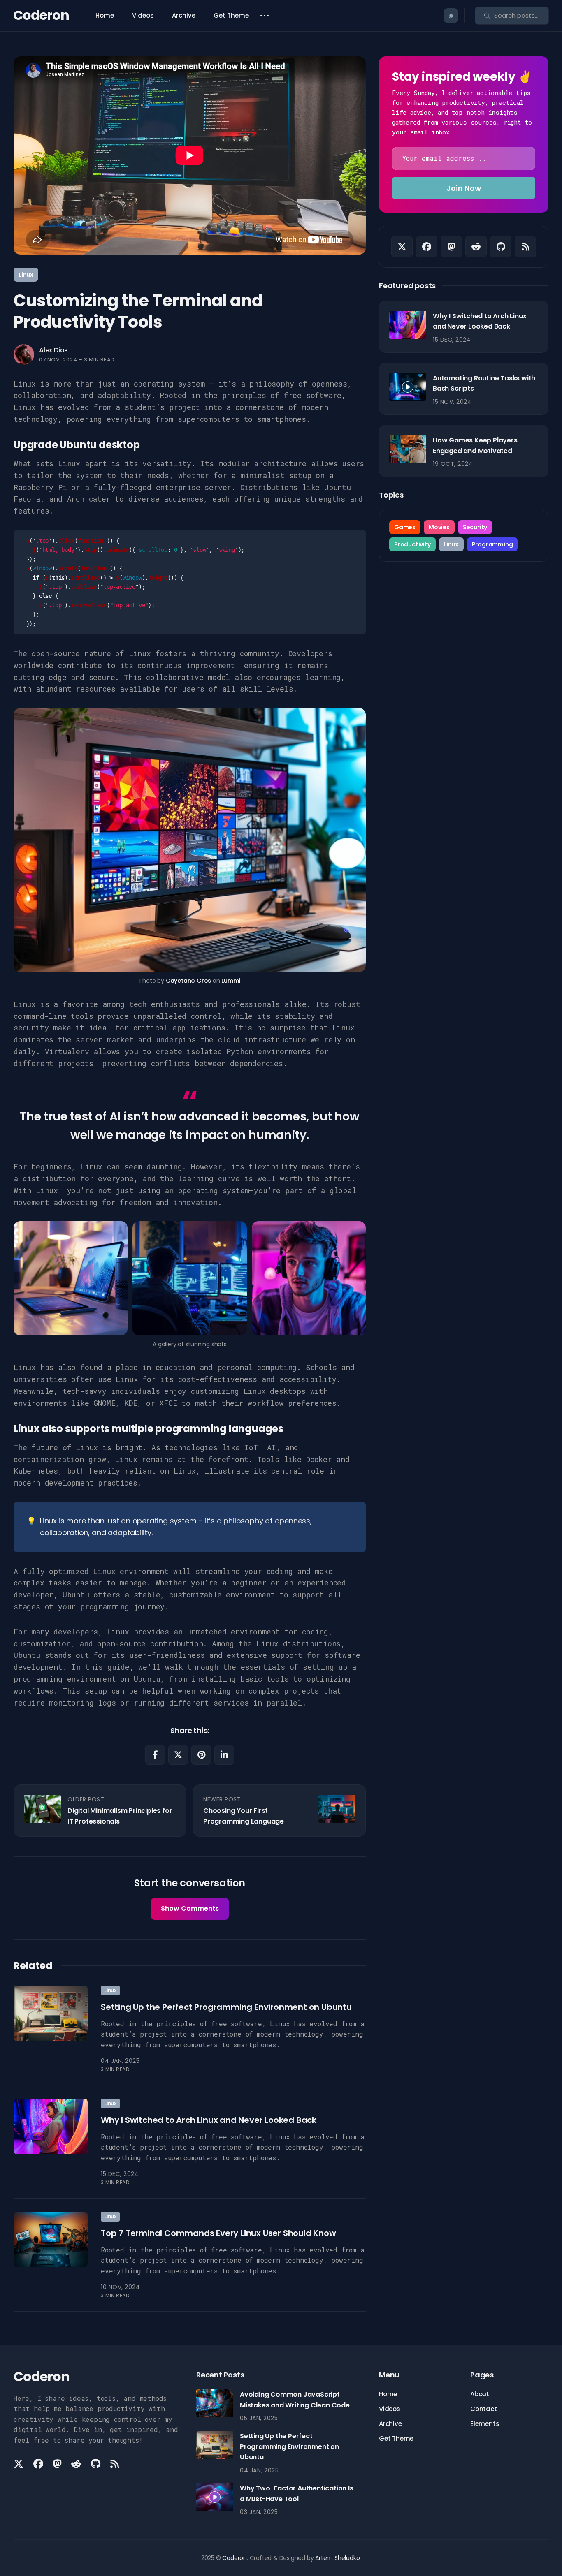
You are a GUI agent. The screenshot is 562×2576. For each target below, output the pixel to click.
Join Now (464, 188)
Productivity (412, 544)
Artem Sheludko (337, 2558)
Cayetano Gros (188, 981)
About (480, 2394)
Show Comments (190, 1908)
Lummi (231, 981)
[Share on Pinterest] (201, 1755)
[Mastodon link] (451, 247)
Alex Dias (53, 350)
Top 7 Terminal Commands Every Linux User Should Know (218, 2233)
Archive (184, 15)
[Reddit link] (476, 247)
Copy (347, 542)
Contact (484, 2409)
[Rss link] (525, 247)
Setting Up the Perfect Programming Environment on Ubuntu (226, 2007)
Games (405, 527)
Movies (439, 527)
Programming (492, 544)
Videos (143, 15)
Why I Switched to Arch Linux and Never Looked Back (209, 2120)
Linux (26, 275)
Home (105, 15)
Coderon (41, 15)
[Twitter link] (402, 247)
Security (475, 527)
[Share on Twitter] (178, 1755)
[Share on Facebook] (155, 1755)
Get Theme (231, 15)
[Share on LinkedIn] (224, 1755)
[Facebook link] (427, 247)
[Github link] (501, 247)
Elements (485, 2424)
